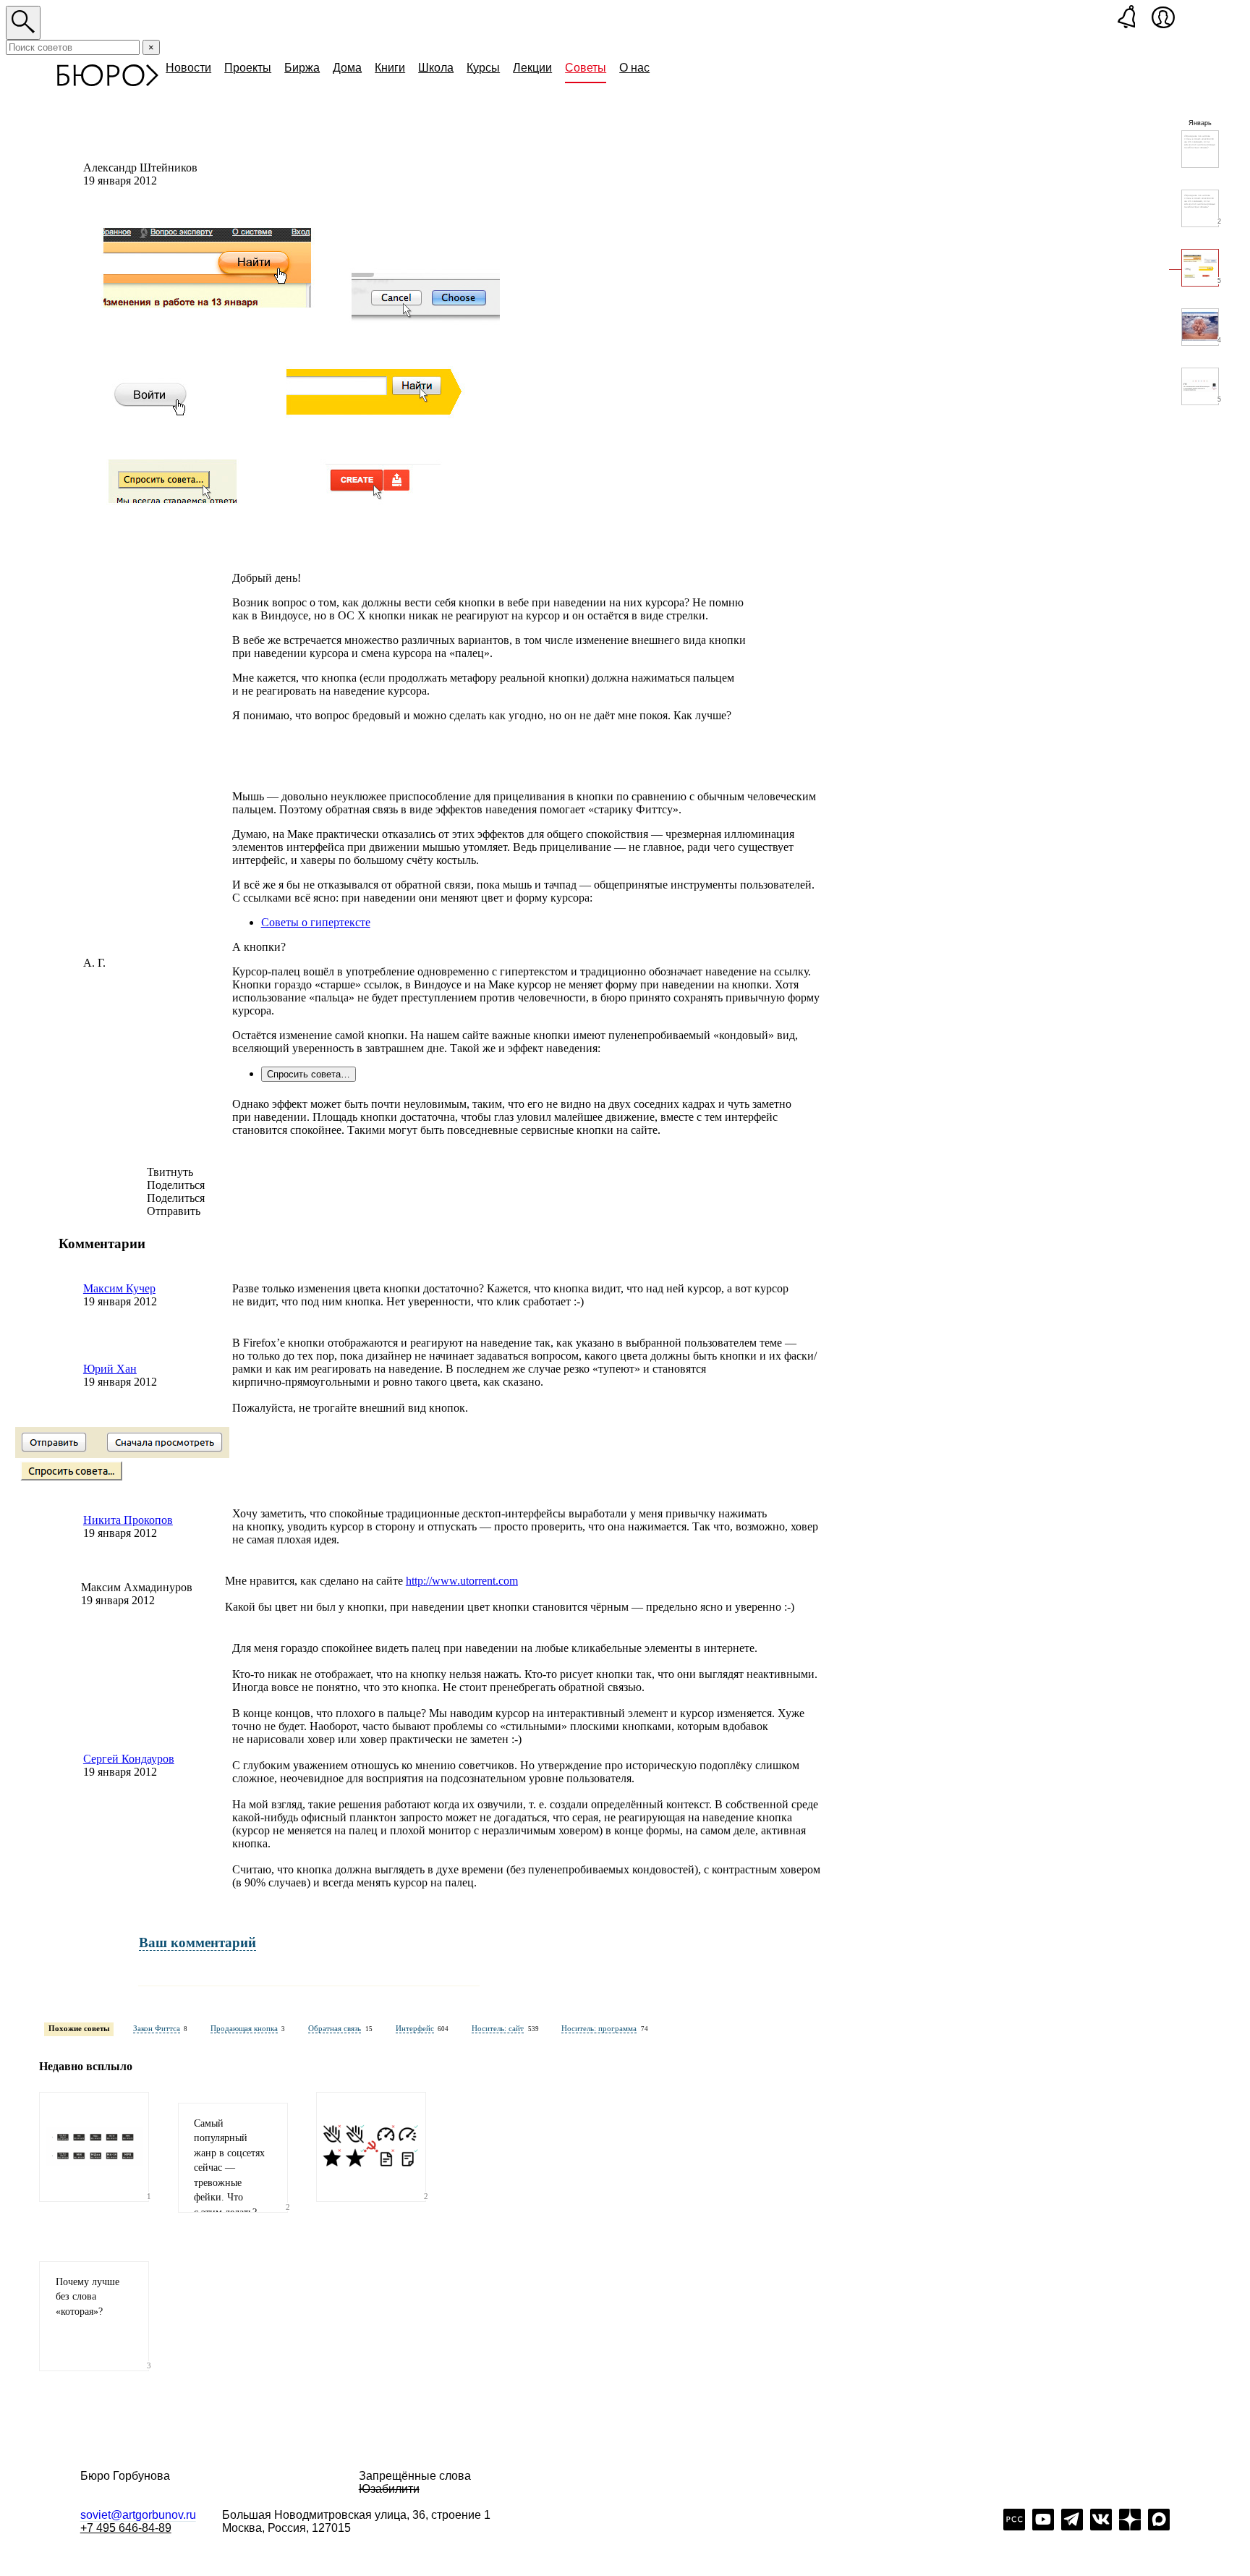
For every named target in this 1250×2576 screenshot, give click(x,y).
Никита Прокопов (128, 1520)
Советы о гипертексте (316, 922)
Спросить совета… (309, 1074)
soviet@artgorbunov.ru (138, 2515)
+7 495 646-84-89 (126, 2528)
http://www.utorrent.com (462, 1581)
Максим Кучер (119, 1288)
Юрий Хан (110, 1369)
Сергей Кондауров (129, 1759)
